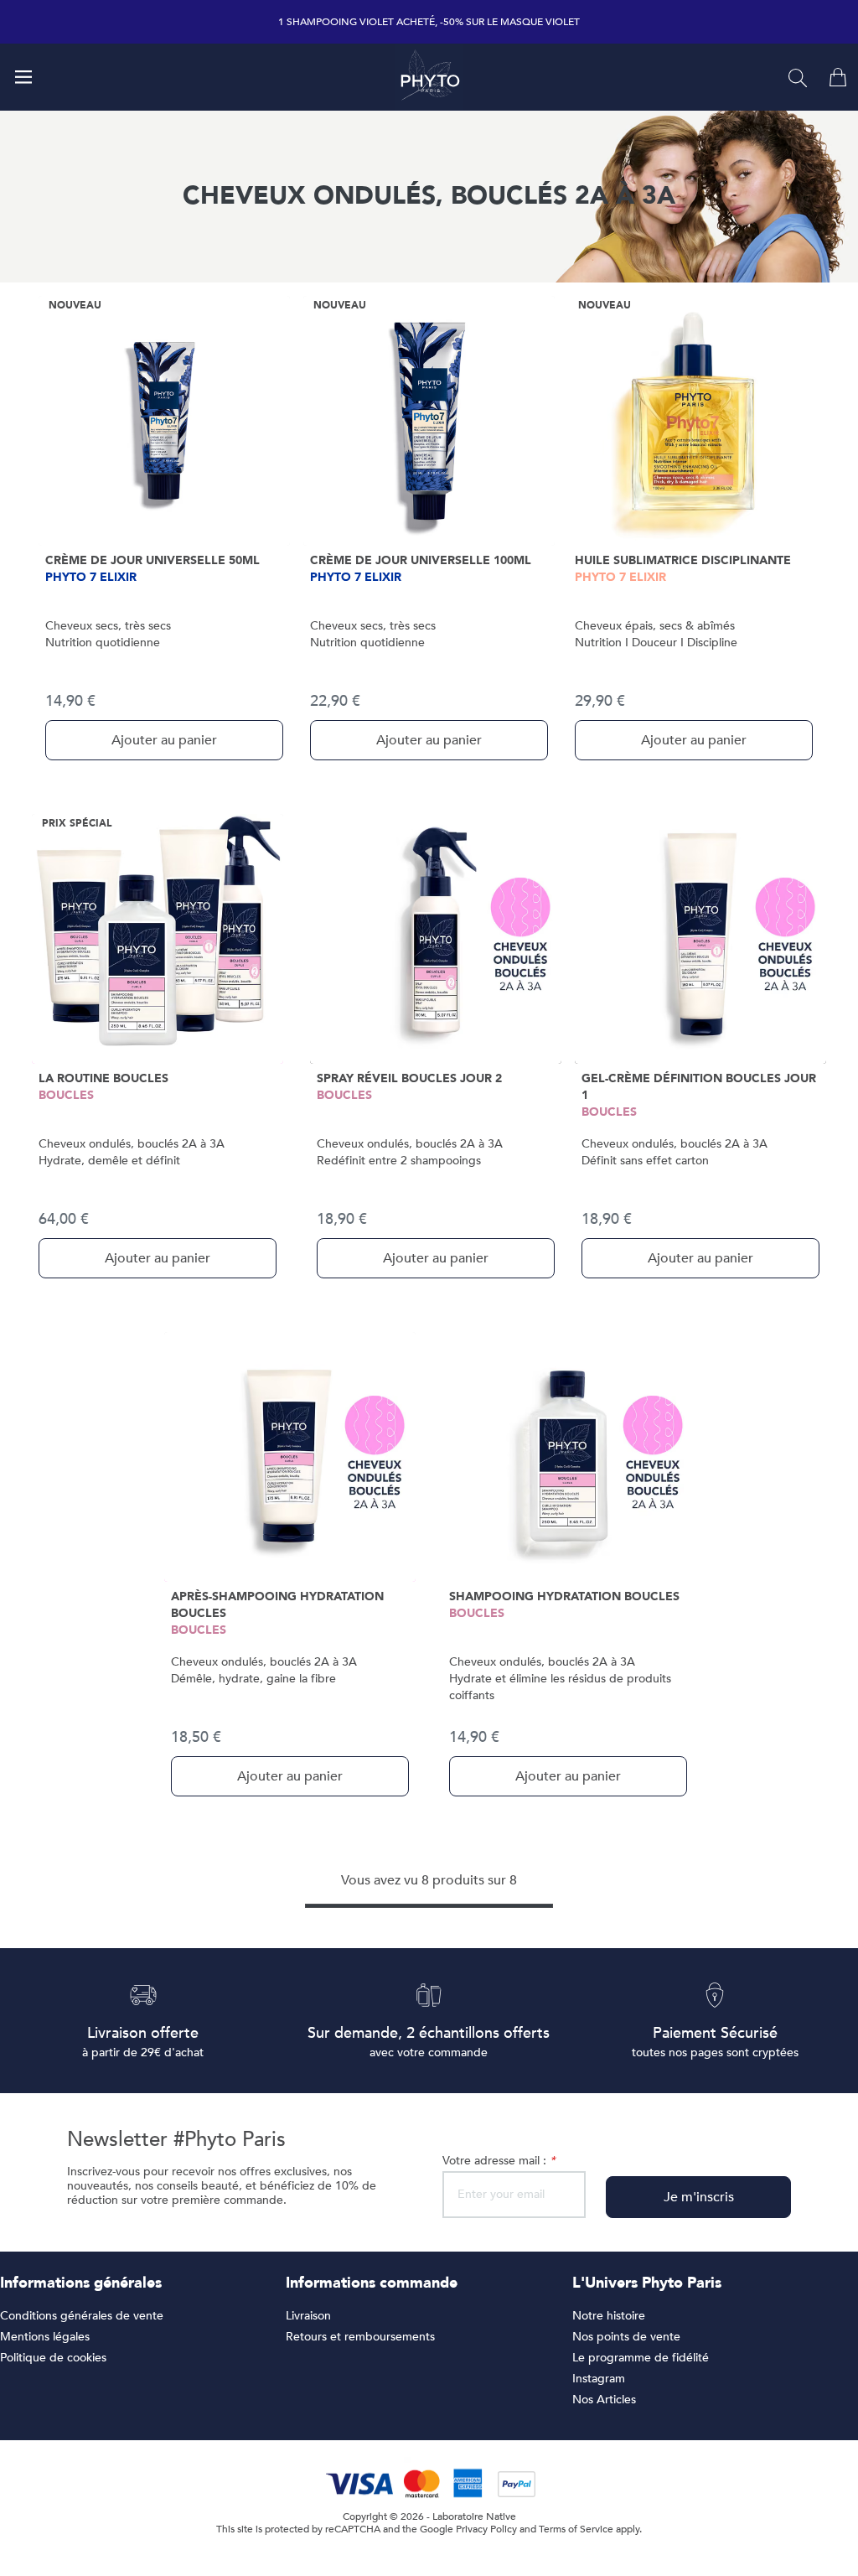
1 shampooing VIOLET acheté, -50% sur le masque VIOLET (429, 22)
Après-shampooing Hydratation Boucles (277, 1605)
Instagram (599, 2379)
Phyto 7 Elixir (91, 577)
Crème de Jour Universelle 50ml (152, 560)
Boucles (66, 1095)
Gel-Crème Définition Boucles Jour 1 (699, 1087)
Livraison (308, 2316)
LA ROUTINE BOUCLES (103, 1078)
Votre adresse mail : (499, 2161)
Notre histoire (609, 2316)
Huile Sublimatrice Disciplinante (683, 560)
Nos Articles (604, 2400)
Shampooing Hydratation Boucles (564, 1596)
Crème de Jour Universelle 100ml (421, 560)
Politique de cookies (53, 2358)
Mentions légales (45, 2337)
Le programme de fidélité (641, 2358)
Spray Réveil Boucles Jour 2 (409, 1078)
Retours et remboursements (360, 2337)
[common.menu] (23, 77)
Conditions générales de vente (82, 2316)
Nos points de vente (626, 2337)
